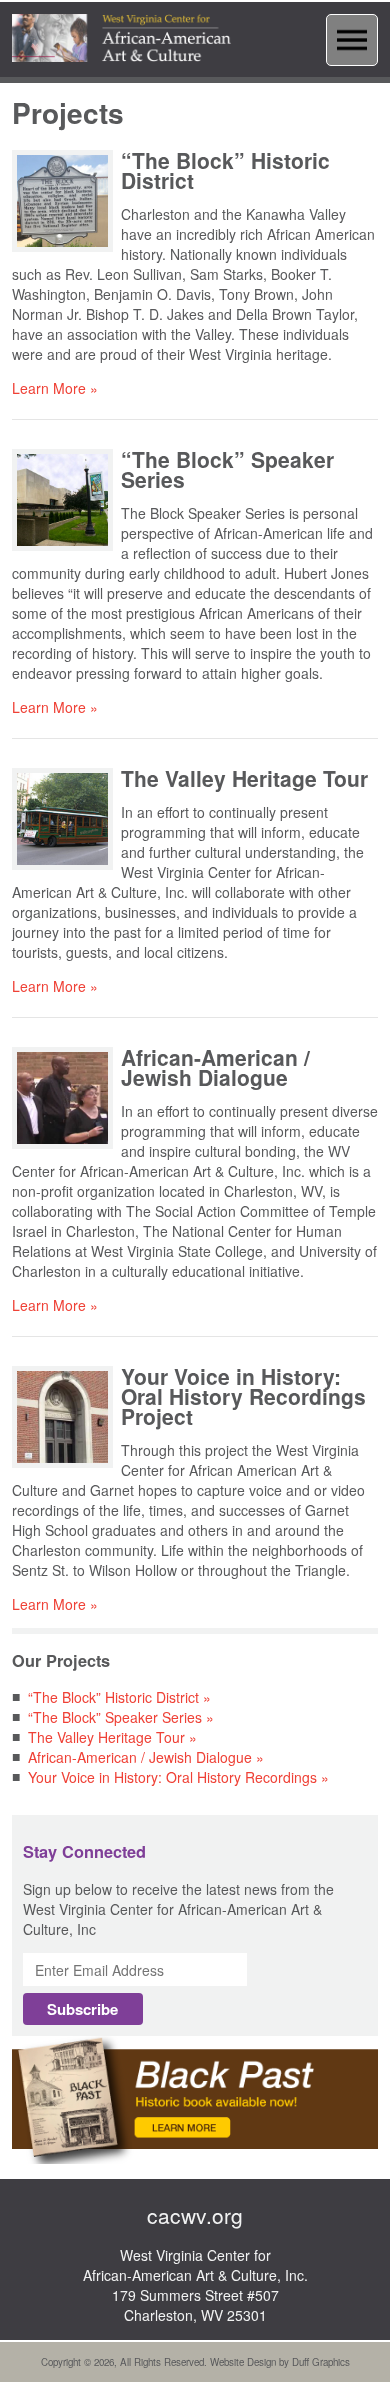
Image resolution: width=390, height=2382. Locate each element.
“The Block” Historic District (225, 170)
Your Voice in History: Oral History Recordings (172, 1777)
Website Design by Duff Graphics (280, 2362)
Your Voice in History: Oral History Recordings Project (243, 1396)
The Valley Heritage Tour (244, 778)
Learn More (49, 388)
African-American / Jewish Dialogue (215, 1067)
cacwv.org (195, 2215)
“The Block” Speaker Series (227, 469)
